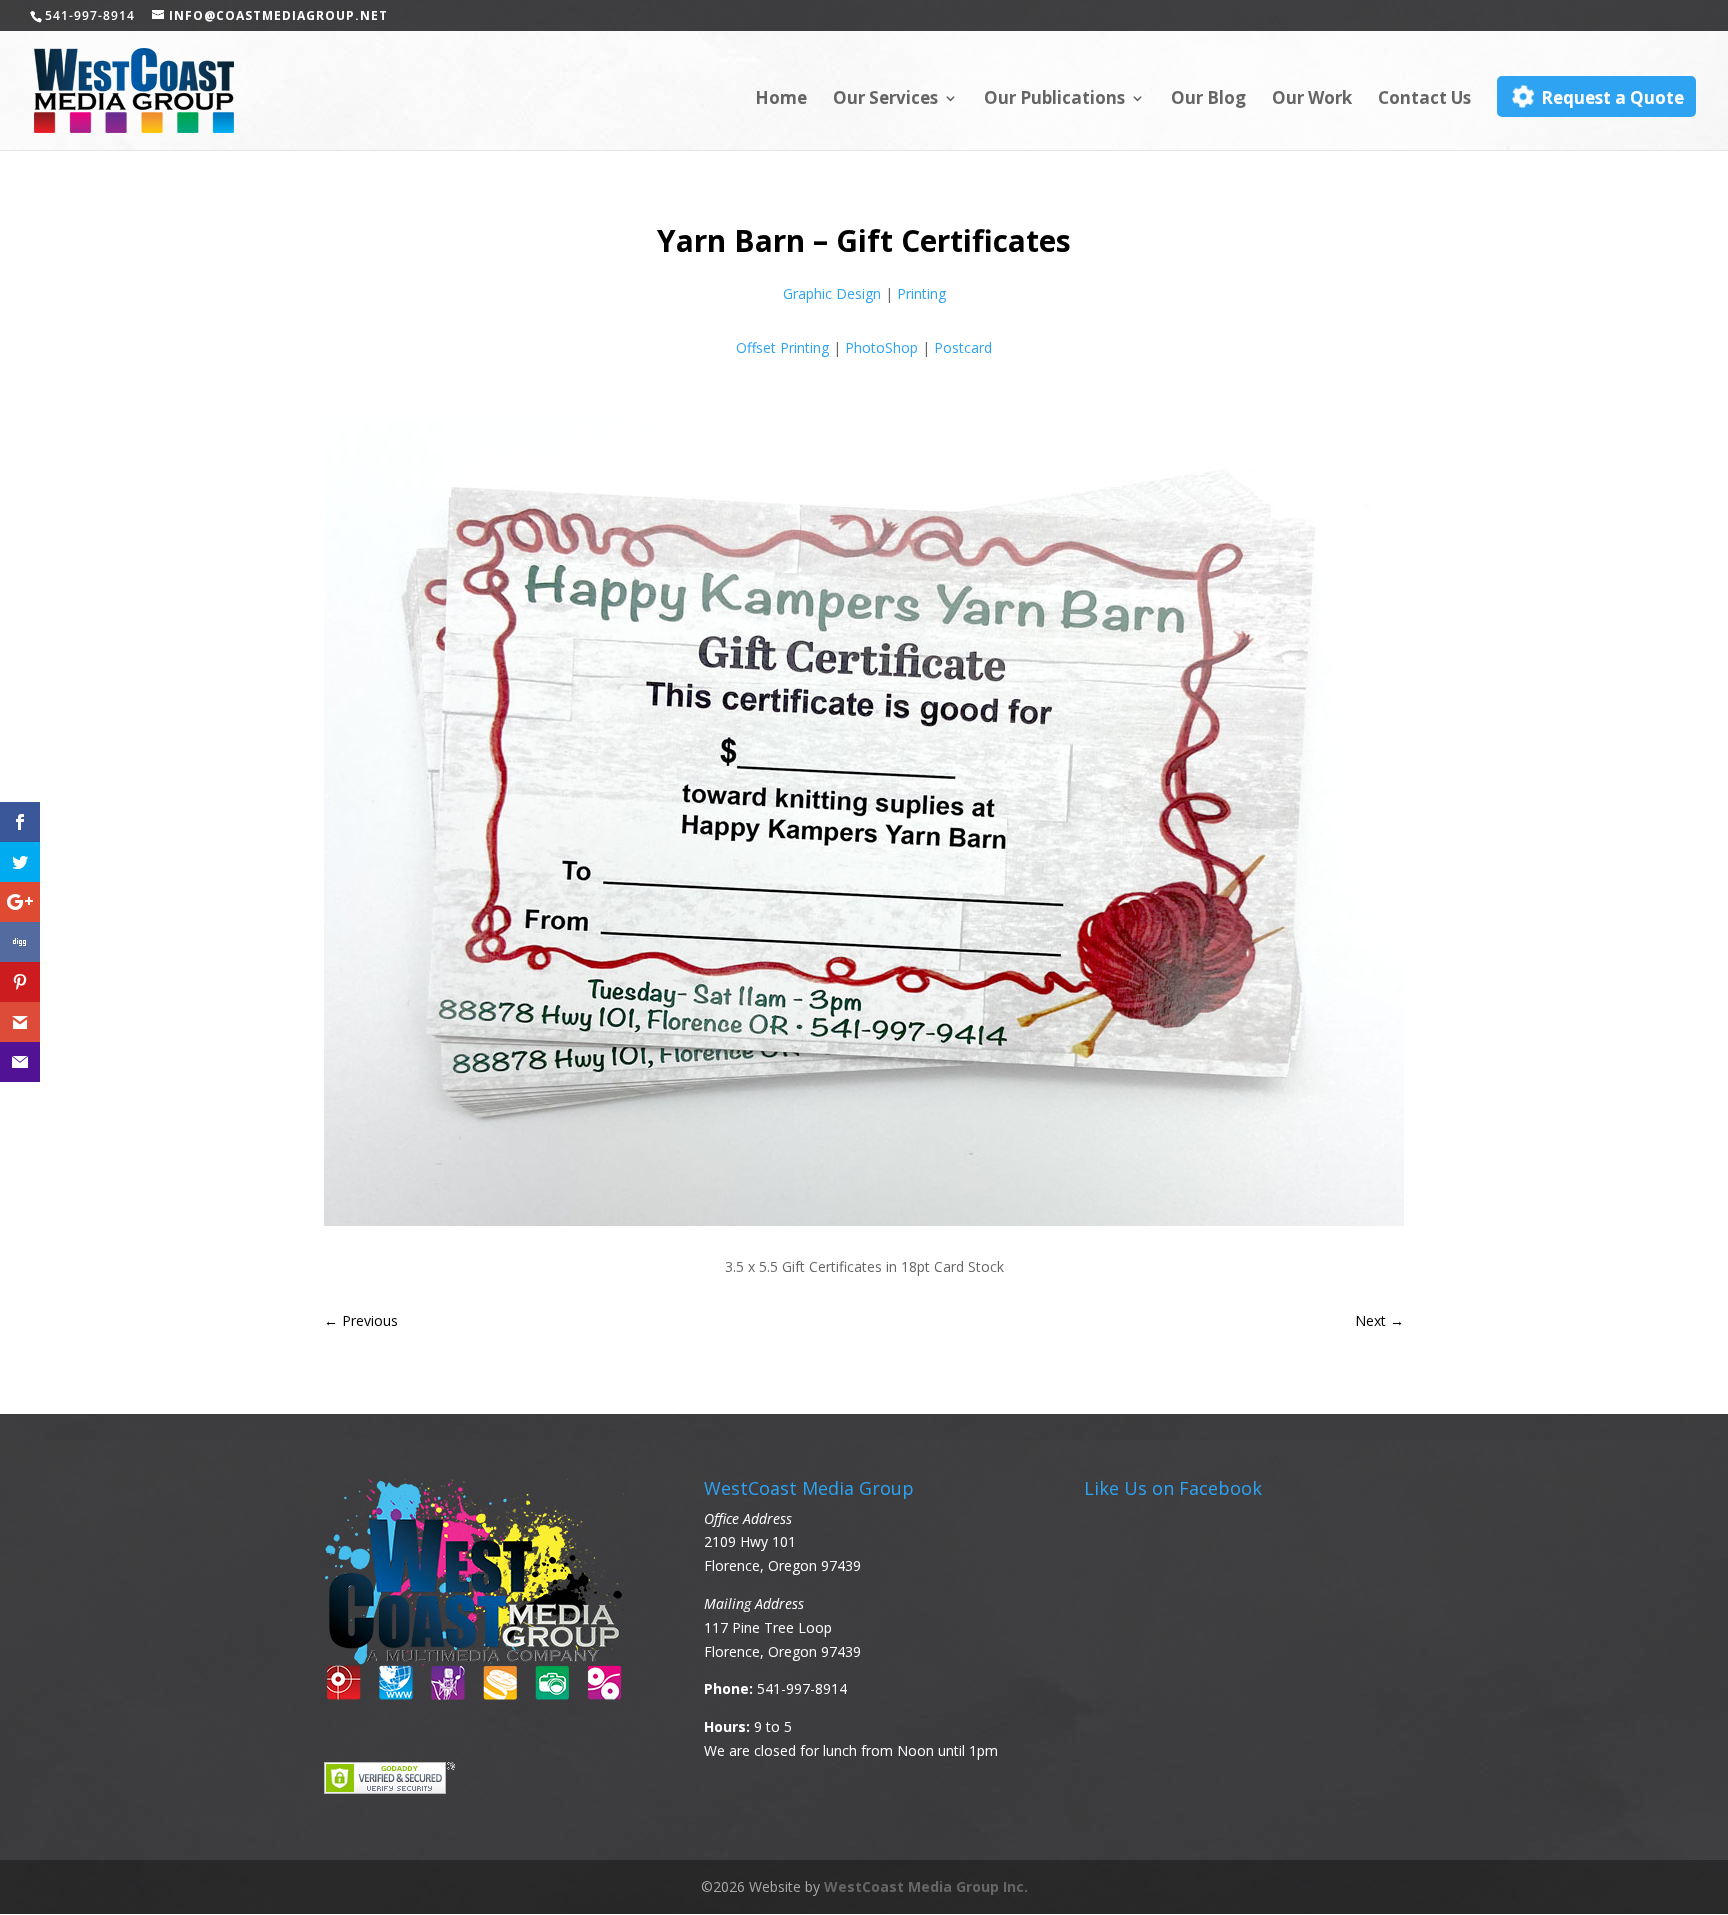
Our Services (885, 100)
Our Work (1312, 100)
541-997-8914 (802, 1688)
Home (781, 100)
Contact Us (1424, 100)
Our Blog (1208, 100)
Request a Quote (1610, 97)
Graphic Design (832, 293)
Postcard (963, 347)
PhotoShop (881, 347)
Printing (921, 293)
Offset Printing (782, 347)
